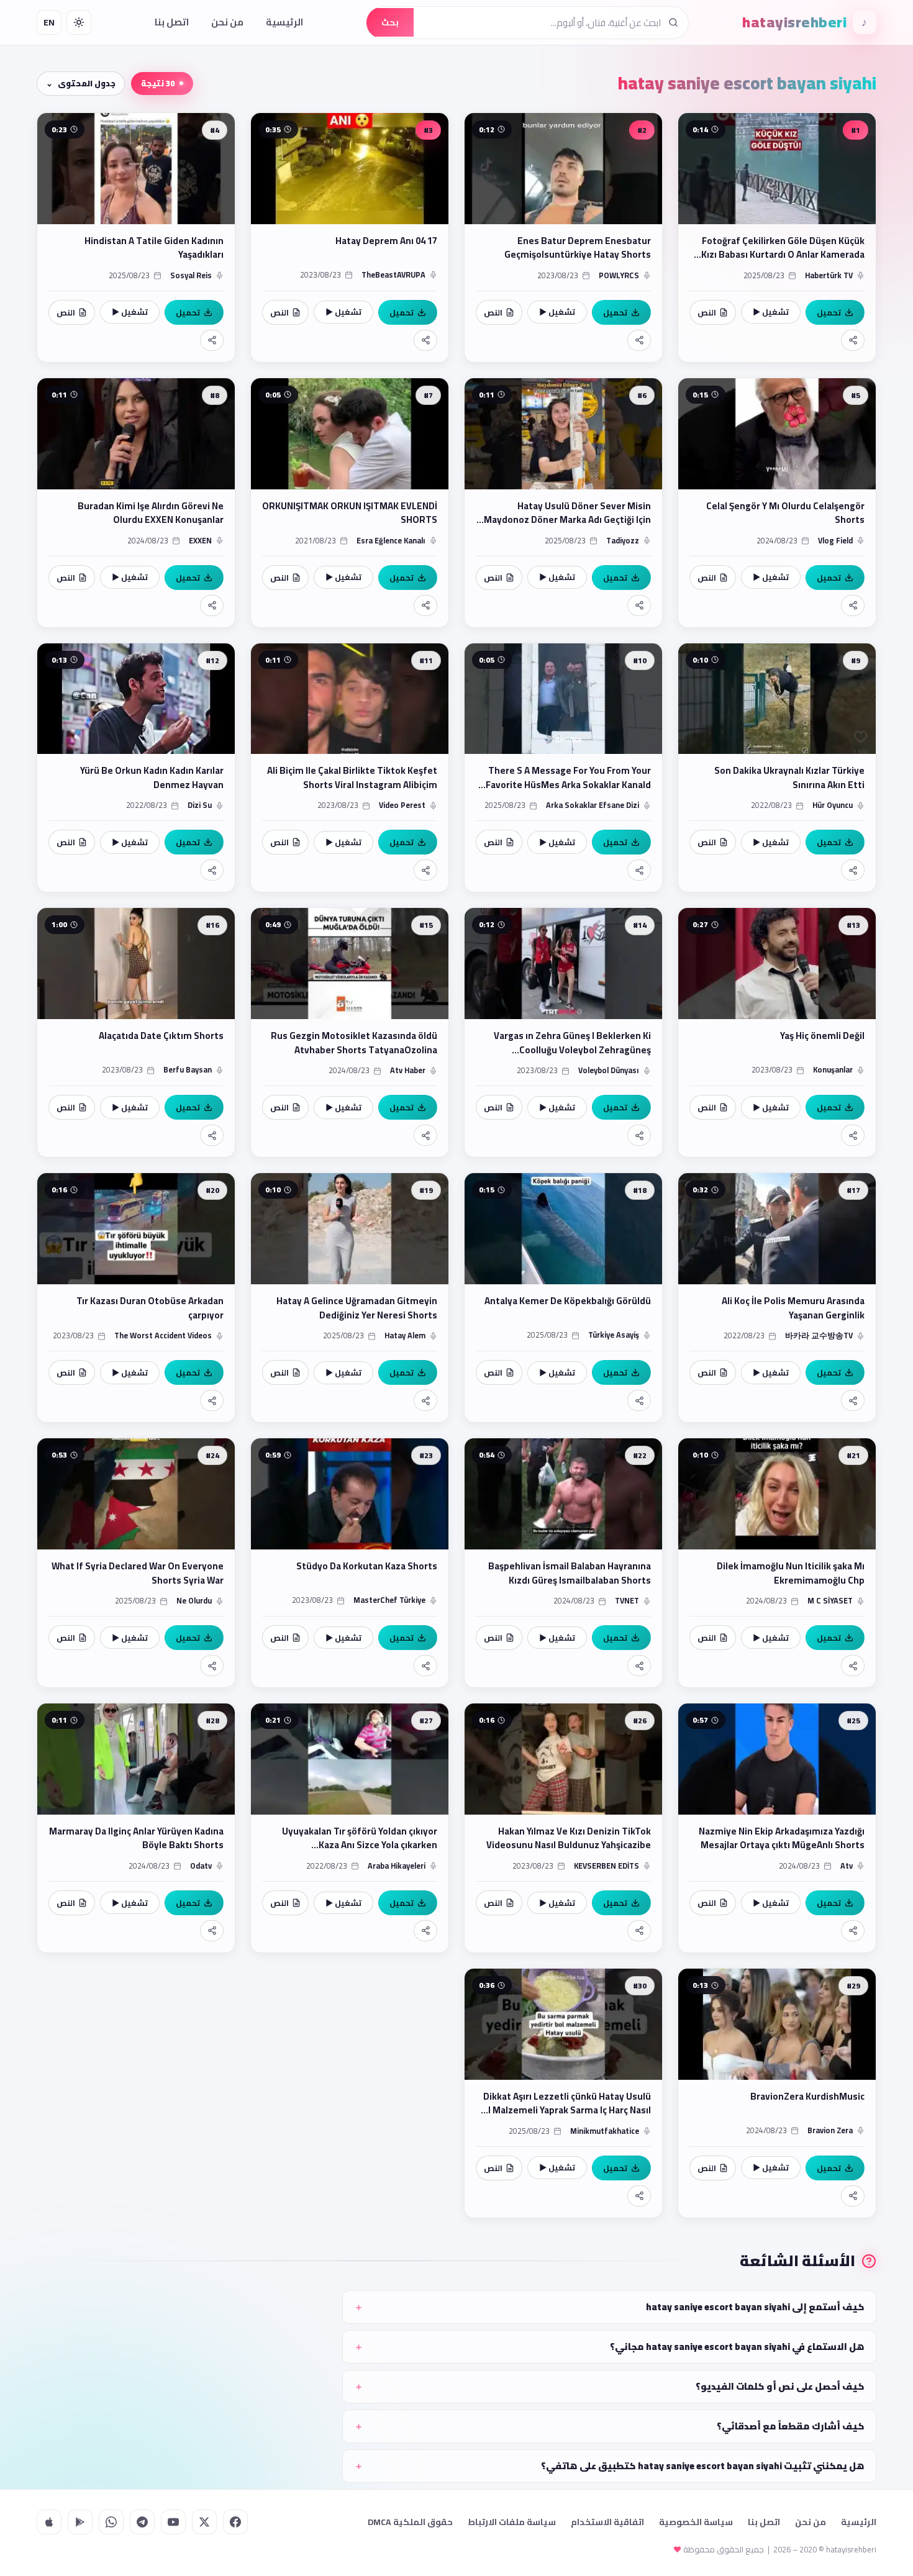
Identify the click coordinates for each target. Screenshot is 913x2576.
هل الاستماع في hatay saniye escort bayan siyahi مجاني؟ (737, 2347)
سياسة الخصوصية (696, 2522)
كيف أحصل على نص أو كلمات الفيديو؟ (780, 2386)
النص (707, 312)
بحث (390, 22)
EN (49, 22)
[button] (777, 238)
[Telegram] (142, 2522)
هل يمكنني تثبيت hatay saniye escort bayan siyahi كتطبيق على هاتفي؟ (703, 2466)
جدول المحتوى (87, 83)
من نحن (227, 22)
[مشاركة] (853, 340)
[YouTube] (173, 2522)
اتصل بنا (172, 22)
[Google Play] (80, 2522)
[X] (204, 2522)
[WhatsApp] (111, 2522)
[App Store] (49, 2522)
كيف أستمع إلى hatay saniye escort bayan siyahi (755, 2307)
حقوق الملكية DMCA (410, 2522)
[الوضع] (79, 22)
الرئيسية (284, 22)
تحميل (829, 312)
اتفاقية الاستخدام (607, 2522)
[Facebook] (235, 2522)
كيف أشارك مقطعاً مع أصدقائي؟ (791, 2426)
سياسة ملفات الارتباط (512, 2522)
